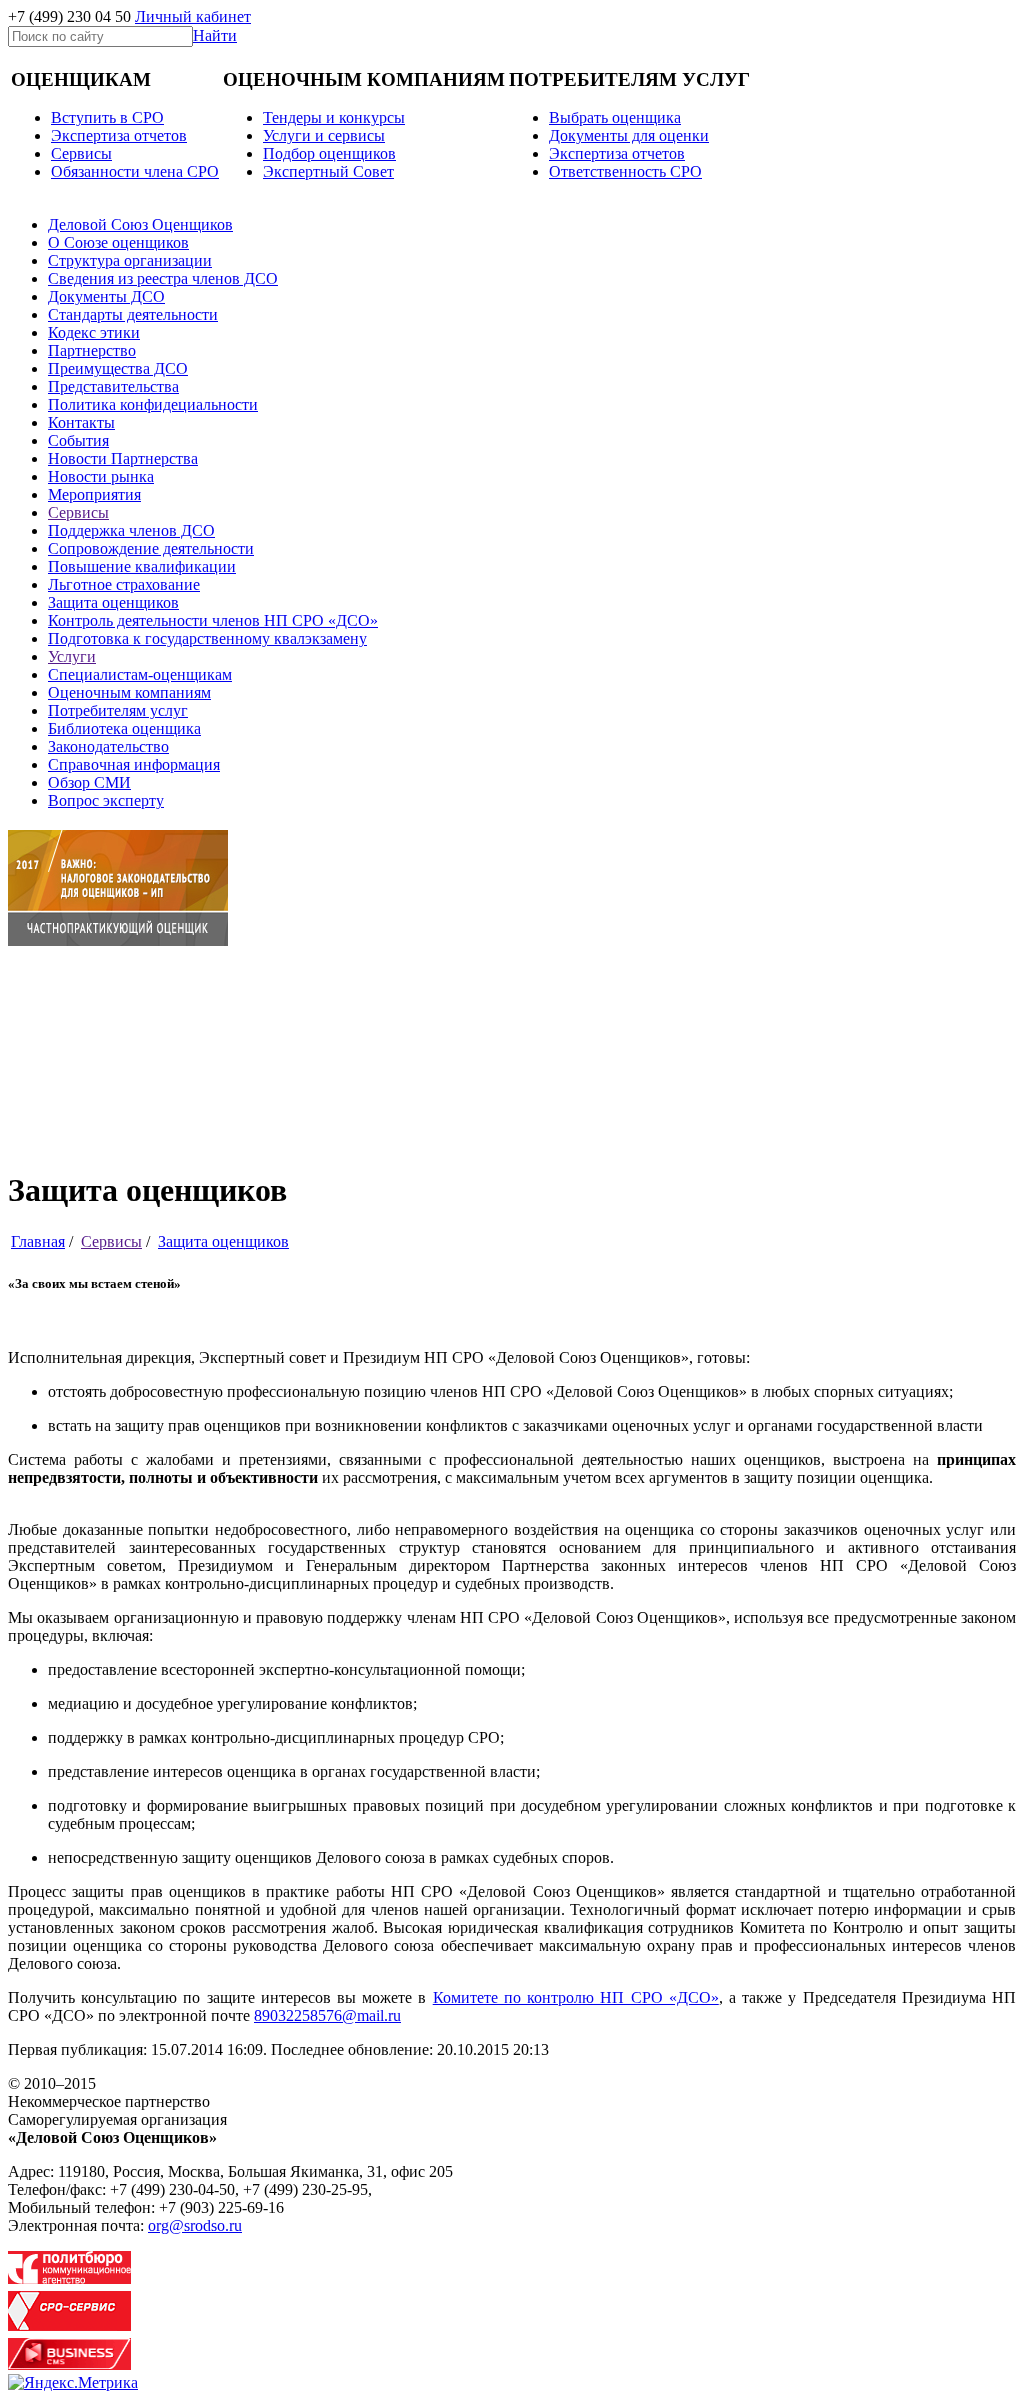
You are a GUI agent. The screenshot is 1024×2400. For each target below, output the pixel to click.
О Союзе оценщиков (118, 242)
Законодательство (108, 746)
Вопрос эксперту (106, 800)
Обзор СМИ (89, 782)
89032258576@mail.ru (327, 2015)
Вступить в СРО (107, 117)
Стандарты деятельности (133, 314)
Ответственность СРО (625, 171)
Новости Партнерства (123, 458)
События (78, 440)
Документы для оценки (629, 135)
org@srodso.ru (195, 2225)
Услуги (72, 656)
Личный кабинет (193, 16)
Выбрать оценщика (615, 117)
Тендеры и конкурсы (334, 117)
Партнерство (92, 350)
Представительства (113, 386)
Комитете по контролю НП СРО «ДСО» (576, 1997)
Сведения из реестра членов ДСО (163, 278)
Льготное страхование (124, 584)
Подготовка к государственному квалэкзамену (207, 638)
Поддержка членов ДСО (131, 530)
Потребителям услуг (118, 710)
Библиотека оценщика (124, 728)
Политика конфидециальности (153, 404)
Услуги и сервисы (324, 135)
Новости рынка (101, 476)
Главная (38, 1241)
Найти (215, 35)
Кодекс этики (94, 332)
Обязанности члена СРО (135, 171)
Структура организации (130, 260)
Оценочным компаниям (129, 692)
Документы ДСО (106, 296)
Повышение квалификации (142, 566)
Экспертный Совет (328, 171)
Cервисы (81, 153)
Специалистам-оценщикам (140, 674)
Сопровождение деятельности (151, 548)
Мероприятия (94, 494)
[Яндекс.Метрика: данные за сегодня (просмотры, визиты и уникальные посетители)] (73, 2383)
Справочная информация (134, 764)
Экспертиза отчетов (119, 135)
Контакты (81, 422)
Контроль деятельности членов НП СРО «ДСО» (213, 620)
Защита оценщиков (113, 602)
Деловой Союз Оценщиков (140, 224)
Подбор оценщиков (329, 153)
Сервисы (78, 512)
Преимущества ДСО (118, 368)
